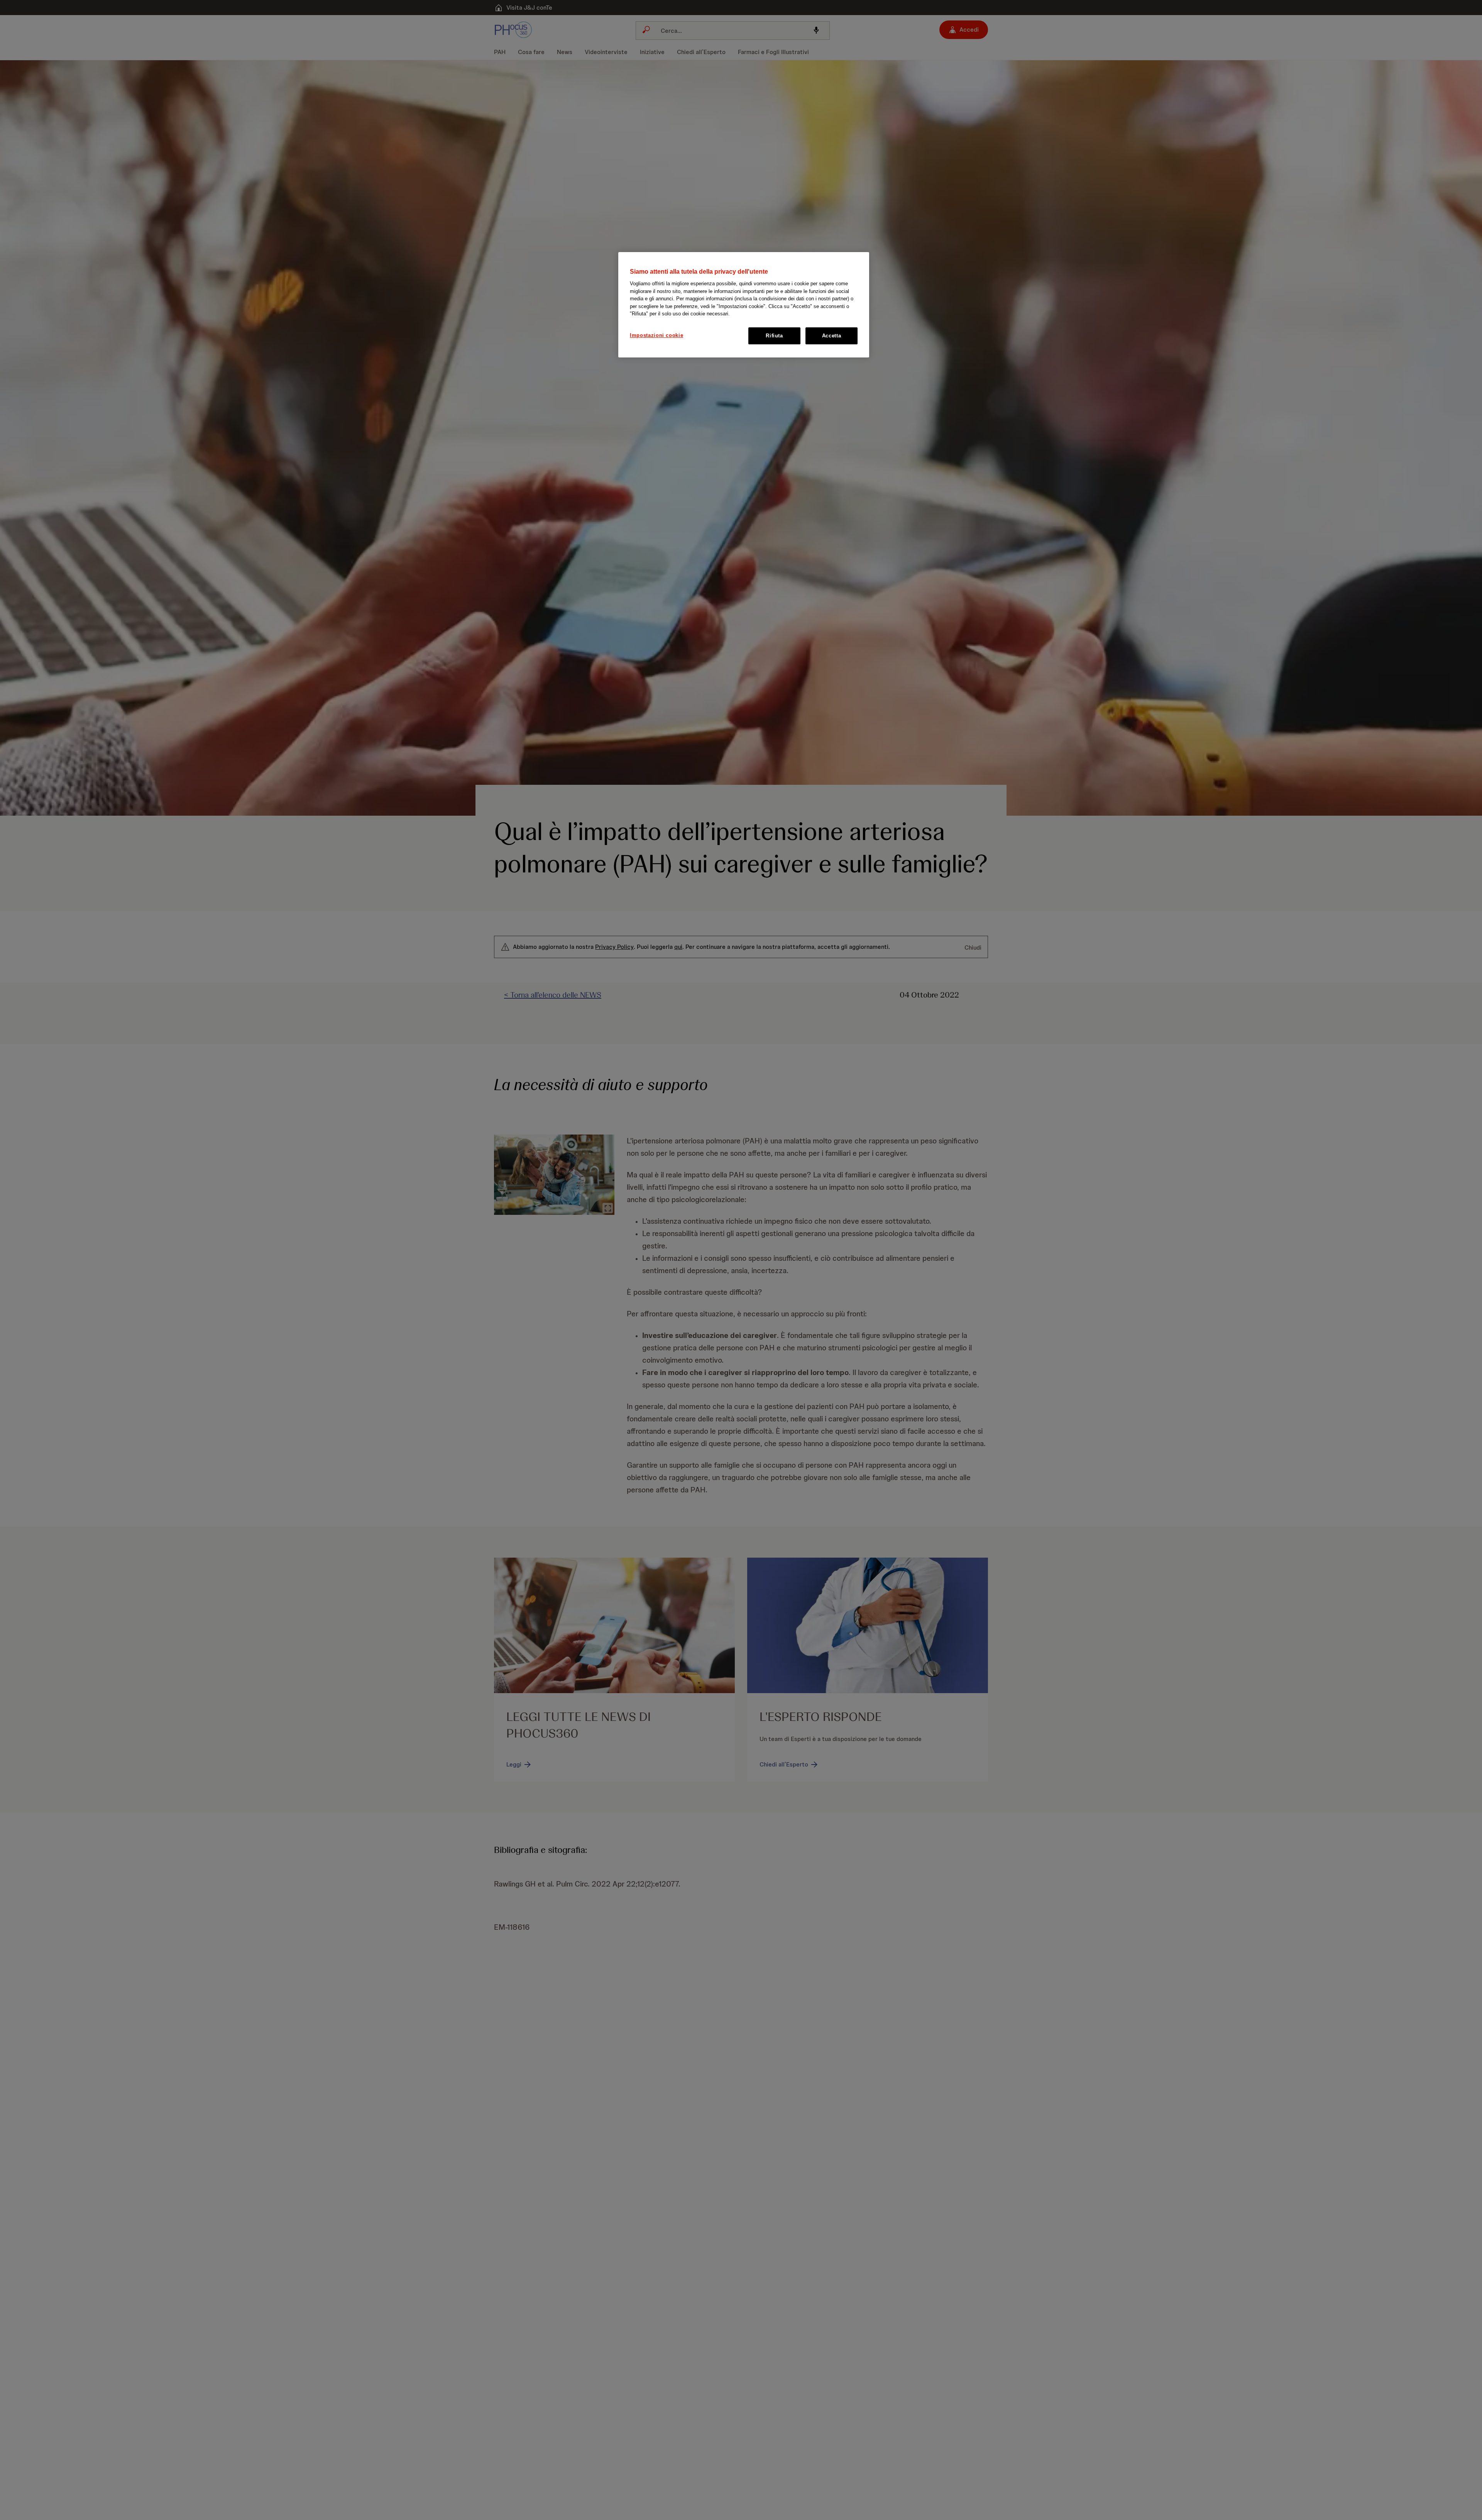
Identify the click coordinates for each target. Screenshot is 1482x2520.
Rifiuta (774, 336)
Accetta (832, 336)
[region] (744, 305)
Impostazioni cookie (656, 335)
